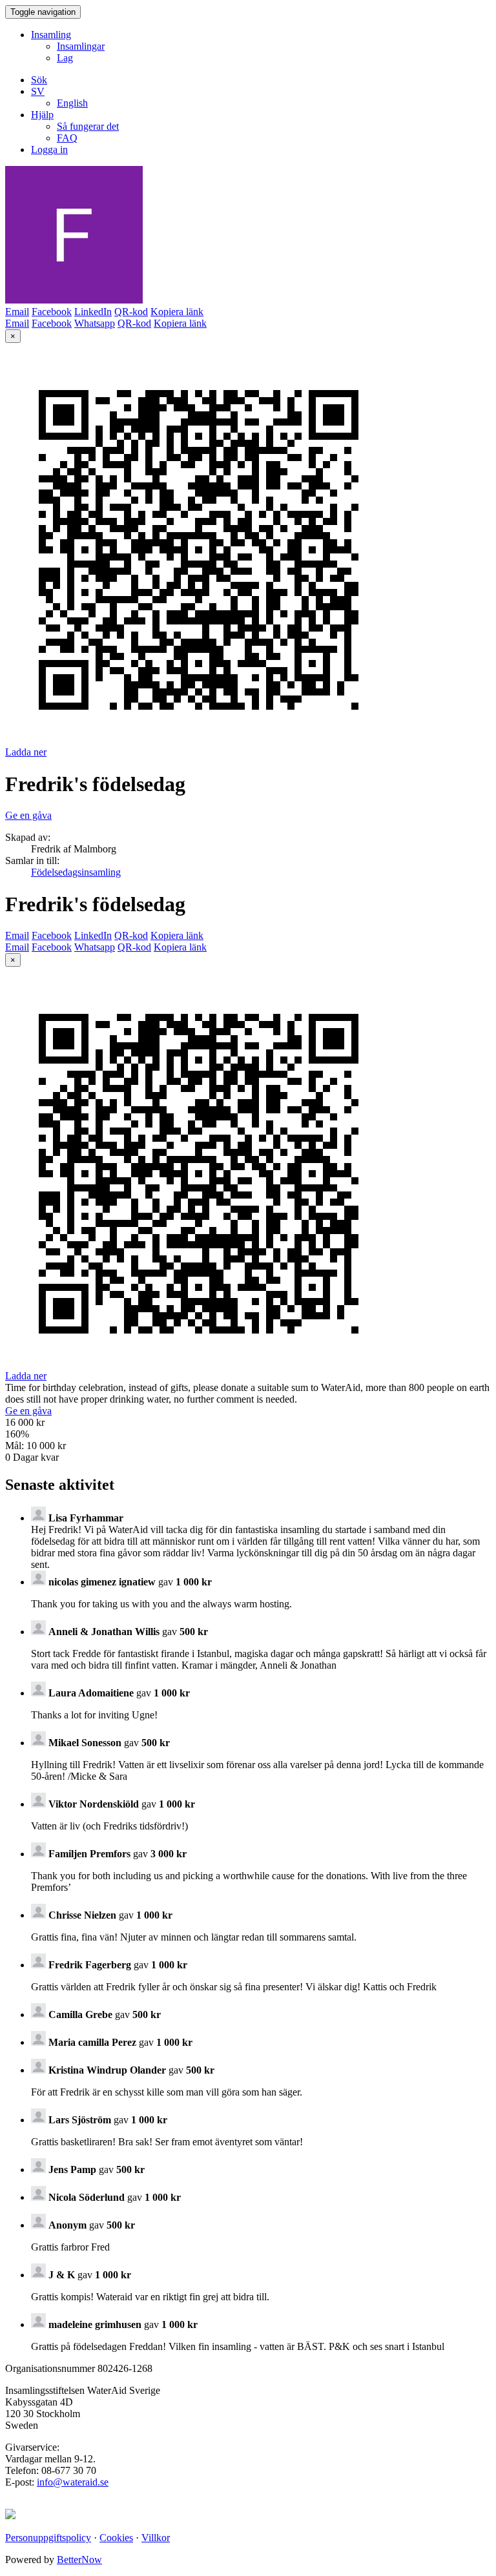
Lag (65, 58)
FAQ (67, 138)
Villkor (156, 2538)
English (72, 103)
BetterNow (79, 2560)
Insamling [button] (51, 35)
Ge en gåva (28, 815)
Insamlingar (81, 46)
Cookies (116, 2538)
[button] (38, 91)
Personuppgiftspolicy (48, 2538)
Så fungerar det (88, 126)
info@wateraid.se (73, 2482)
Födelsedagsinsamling (76, 872)
